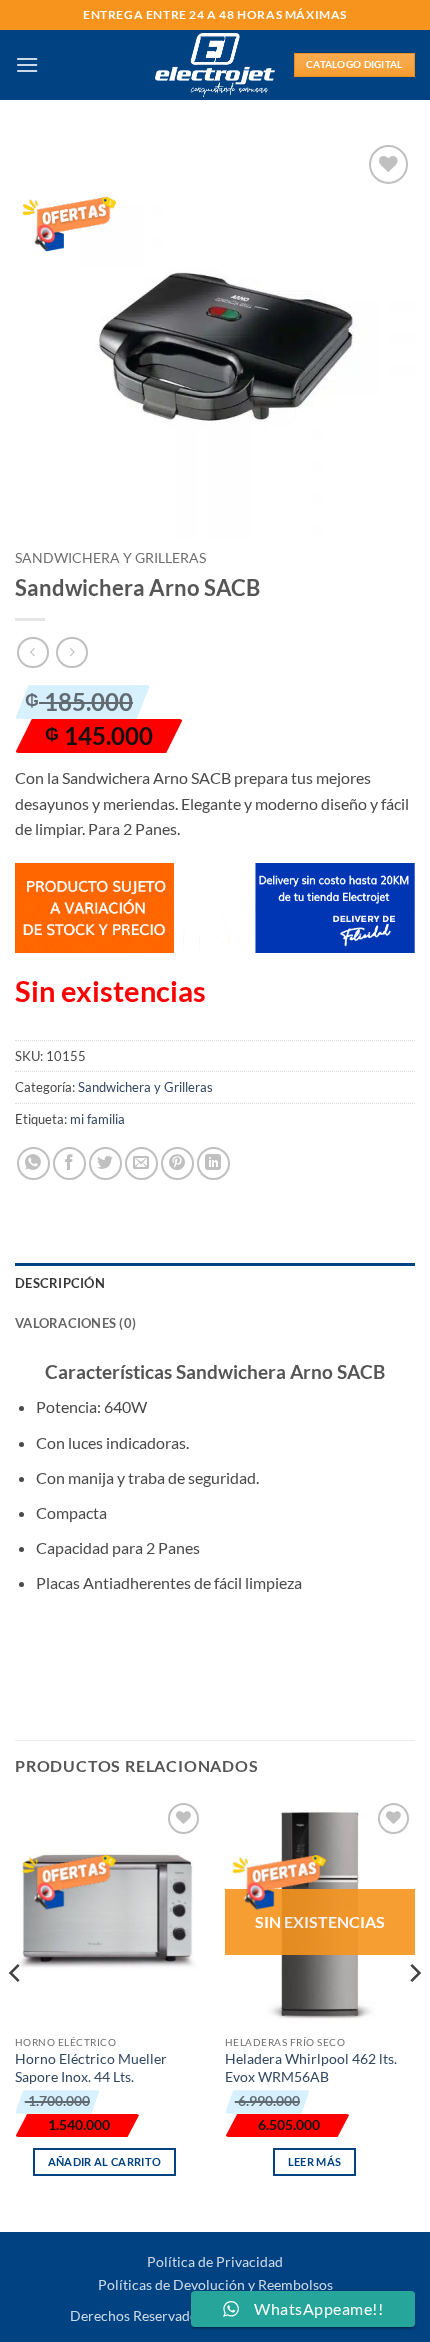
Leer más (315, 2161)
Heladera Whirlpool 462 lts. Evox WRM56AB (311, 2068)
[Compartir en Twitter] (105, 1163)
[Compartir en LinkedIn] (213, 1163)
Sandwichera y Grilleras (110, 558)
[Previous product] (71, 652)
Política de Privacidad (215, 2261)
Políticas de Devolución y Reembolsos (215, 2284)
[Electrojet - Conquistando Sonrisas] (215, 65)
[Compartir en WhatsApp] (33, 1163)
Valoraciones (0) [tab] (75, 1323)
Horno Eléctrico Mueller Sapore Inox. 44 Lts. (91, 2068)
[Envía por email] (141, 1163)
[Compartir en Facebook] (69, 1163)
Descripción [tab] (60, 1283)
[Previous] (16, 2013)
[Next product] (32, 652)
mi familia (97, 1119)
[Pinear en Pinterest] (177, 1163)
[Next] (414, 2013)
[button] (27, 64)
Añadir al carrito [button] (105, 2161)
